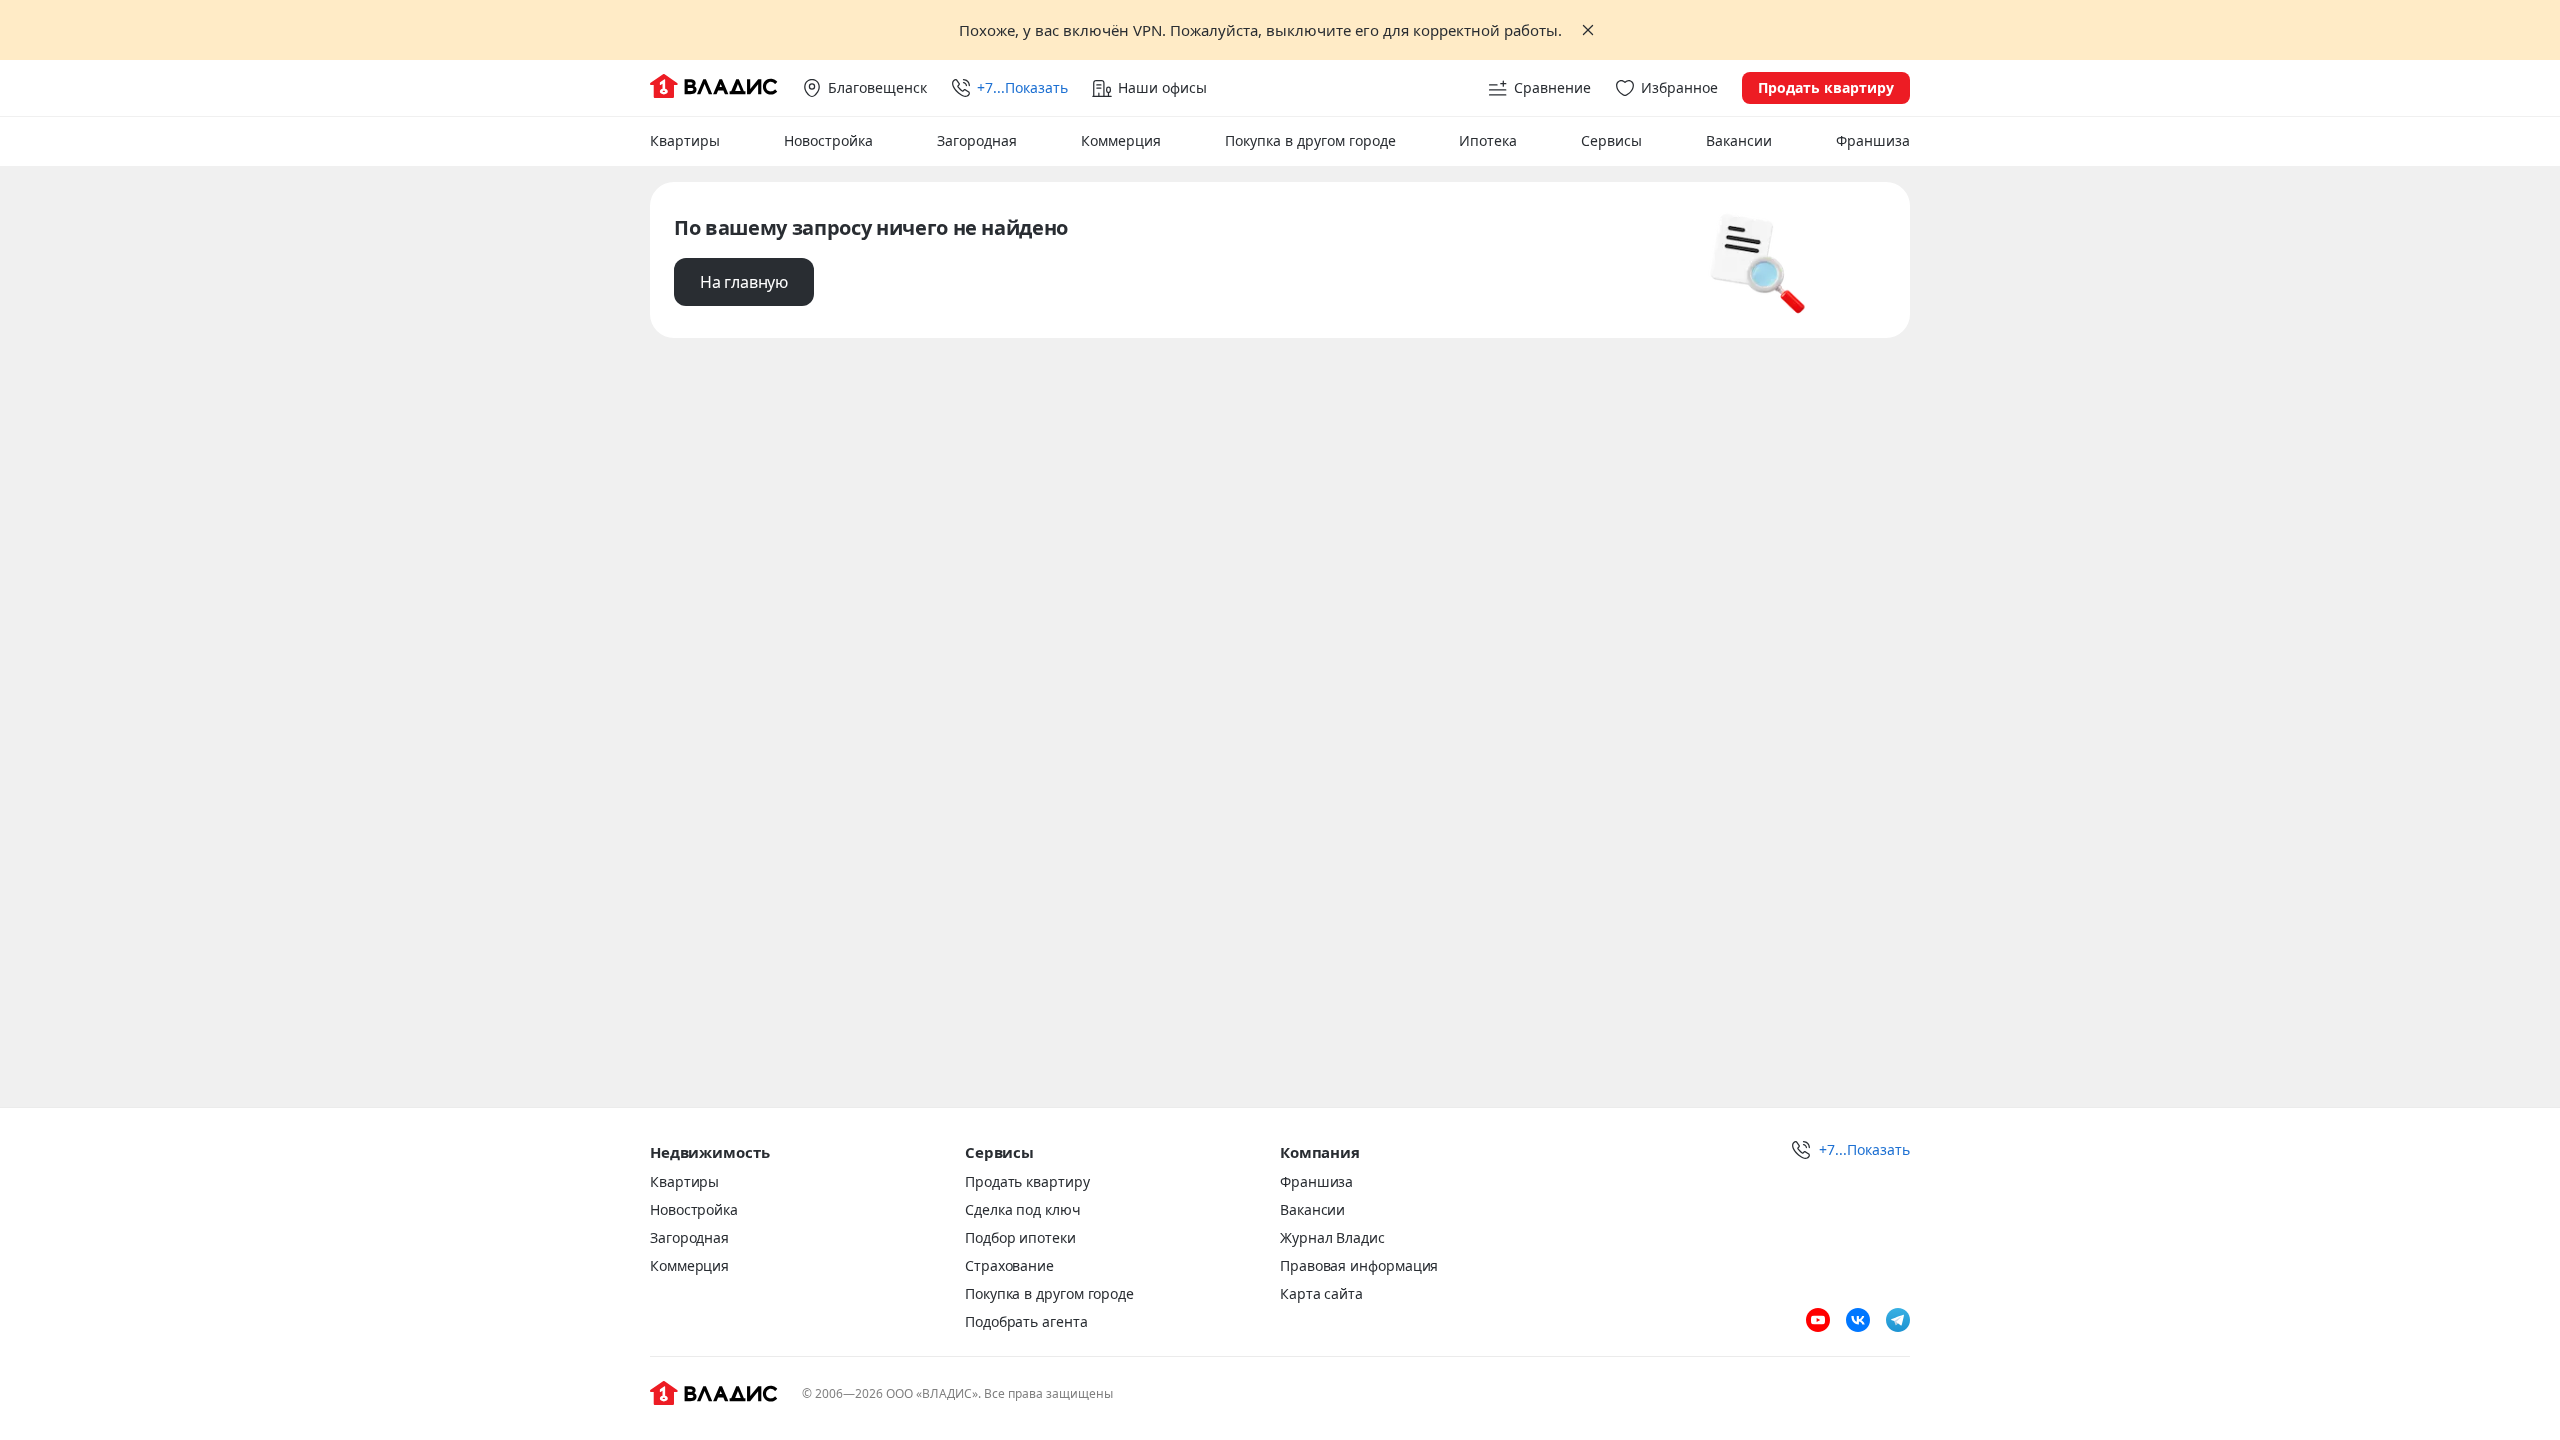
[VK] (1858, 1320)
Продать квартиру (1826, 87)
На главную (744, 282)
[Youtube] (1818, 1320)
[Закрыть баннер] (1588, 30)
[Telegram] (1898, 1320)
